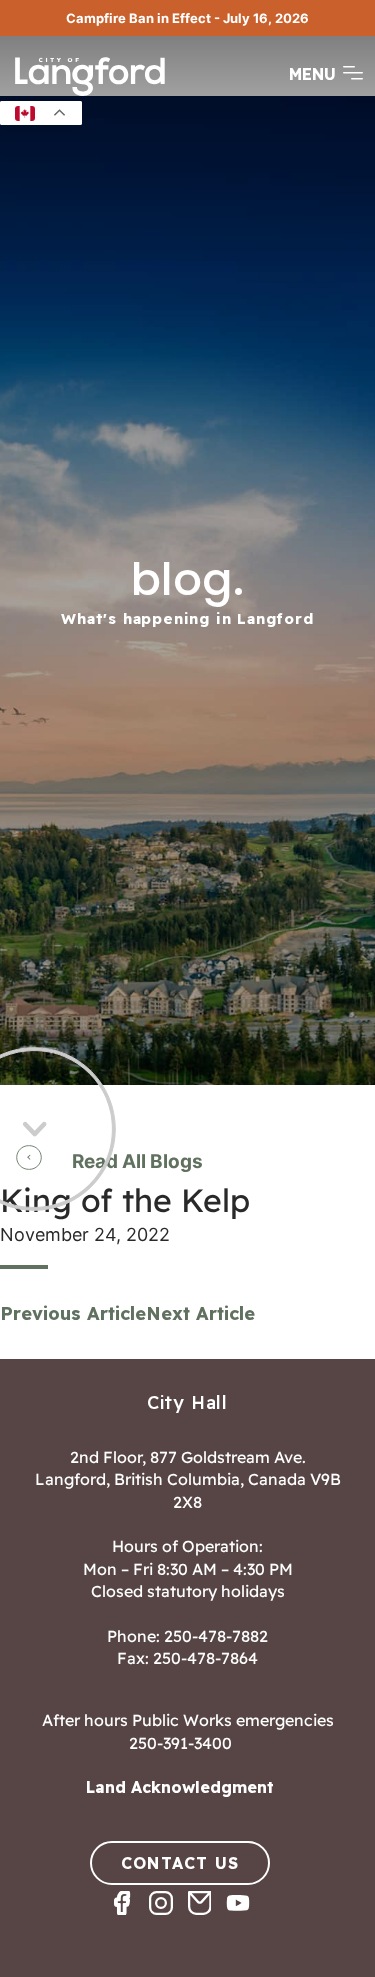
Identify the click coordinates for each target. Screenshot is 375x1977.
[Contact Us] (207, 1920)
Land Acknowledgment (180, 1787)
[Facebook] (129, 1920)
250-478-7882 (216, 1636)
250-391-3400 (180, 1743)
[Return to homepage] (90, 94)
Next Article (200, 1313)
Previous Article (73, 1313)
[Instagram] (168, 1920)
